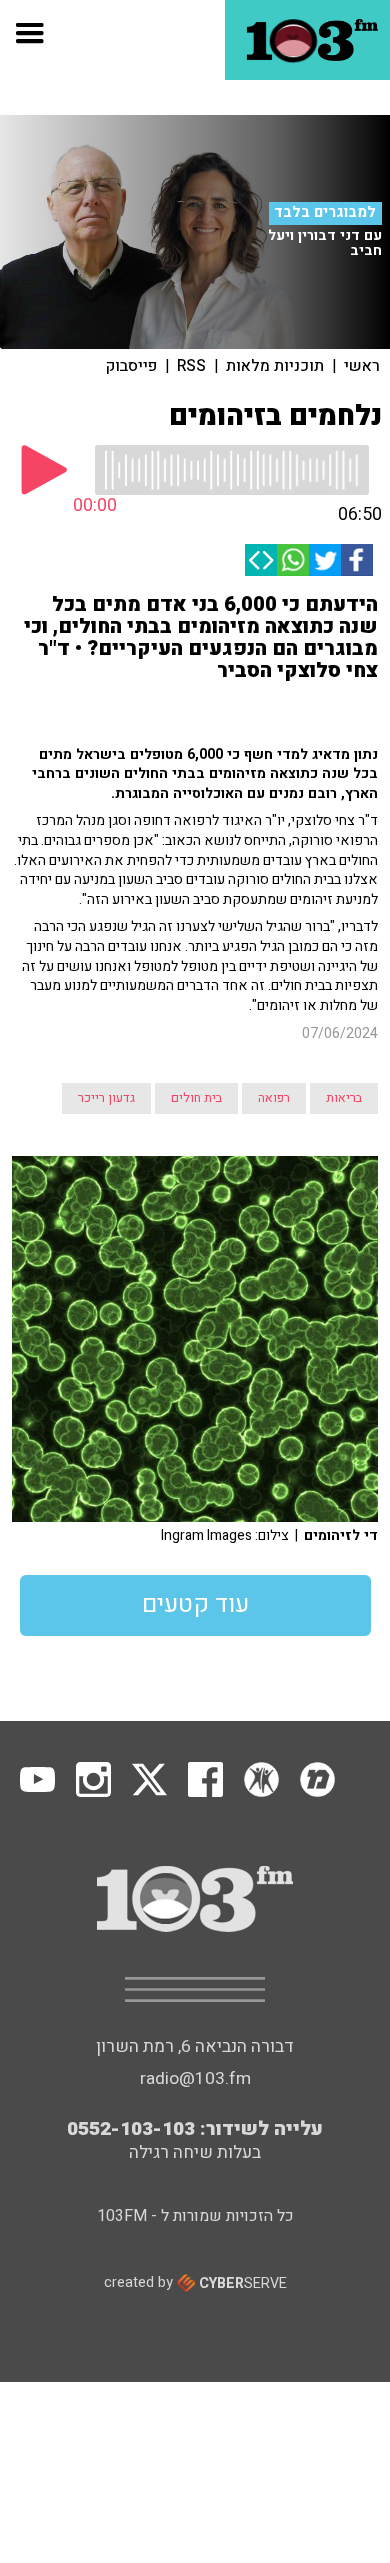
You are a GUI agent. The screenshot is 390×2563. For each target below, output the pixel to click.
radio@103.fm (195, 2078)
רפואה (274, 1098)
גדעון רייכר (106, 1098)
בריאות (344, 1098)
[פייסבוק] (357, 560)
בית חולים (196, 1098)
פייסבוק (131, 366)
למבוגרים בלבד (325, 213)
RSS (191, 366)
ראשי (362, 366)
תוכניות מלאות (275, 366)
